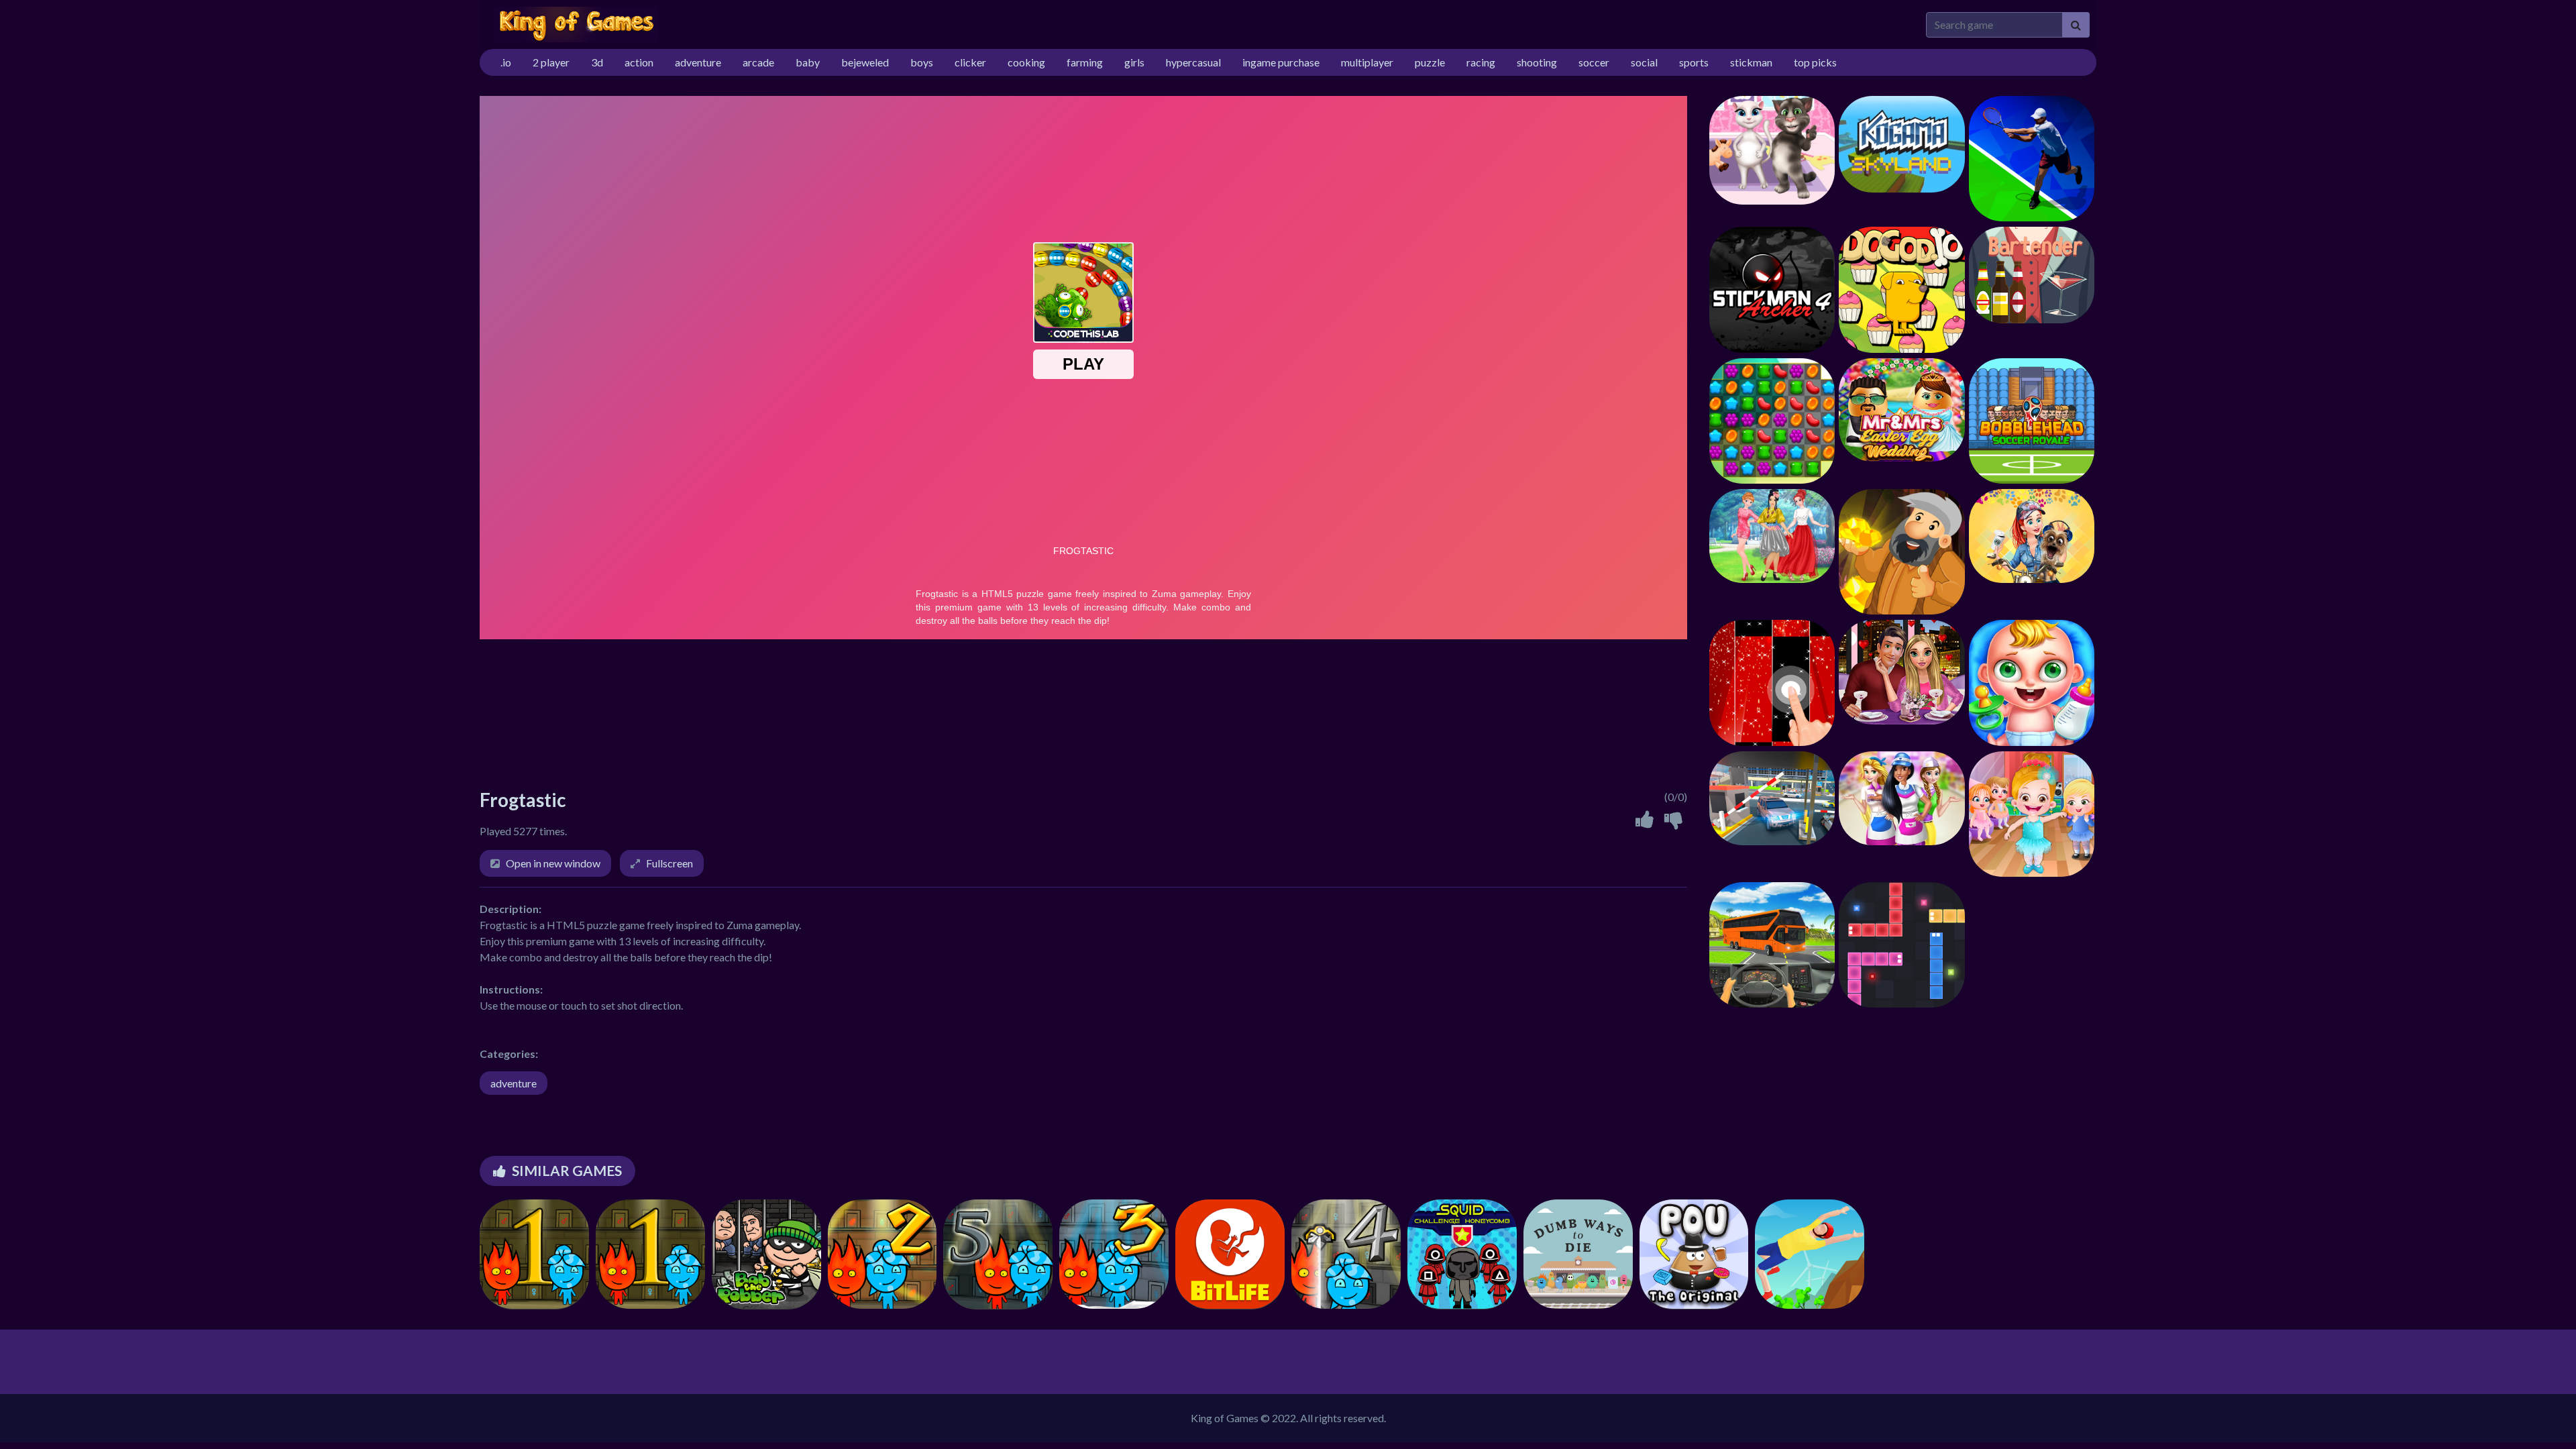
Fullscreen (669, 863)
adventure (514, 1083)
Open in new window (553, 863)
